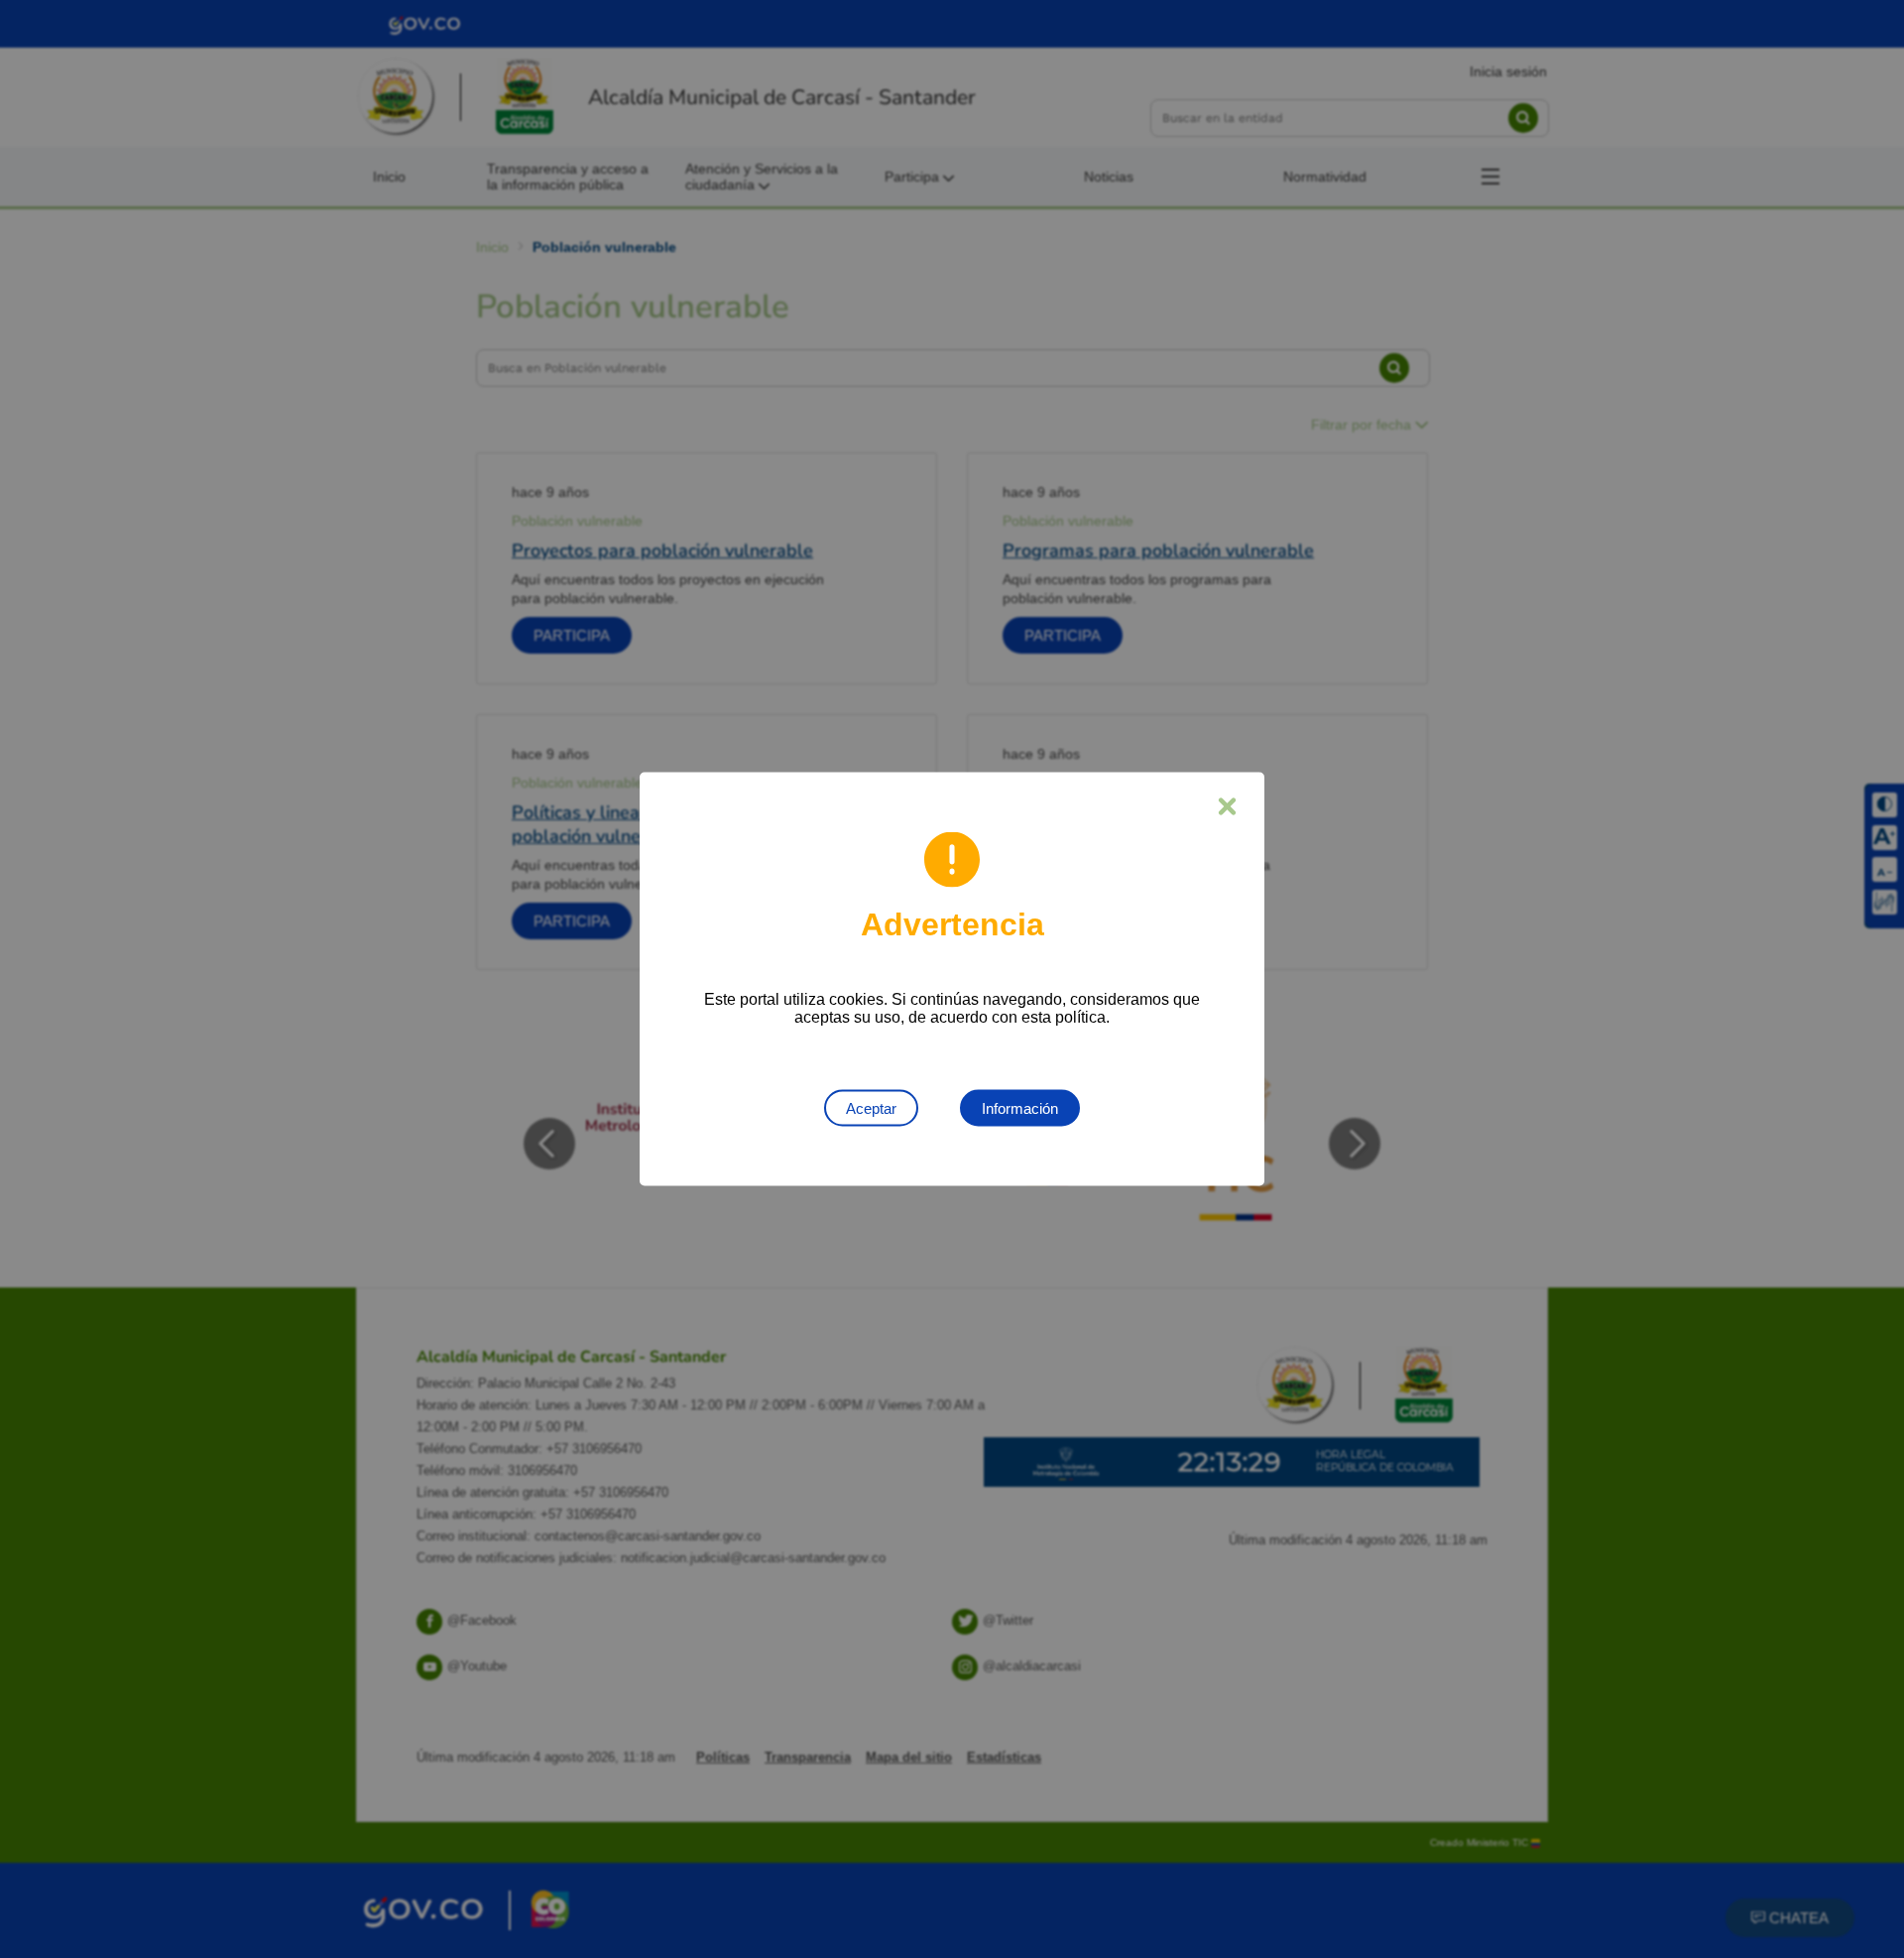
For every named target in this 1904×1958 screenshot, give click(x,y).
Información (1020, 1108)
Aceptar (871, 1108)
